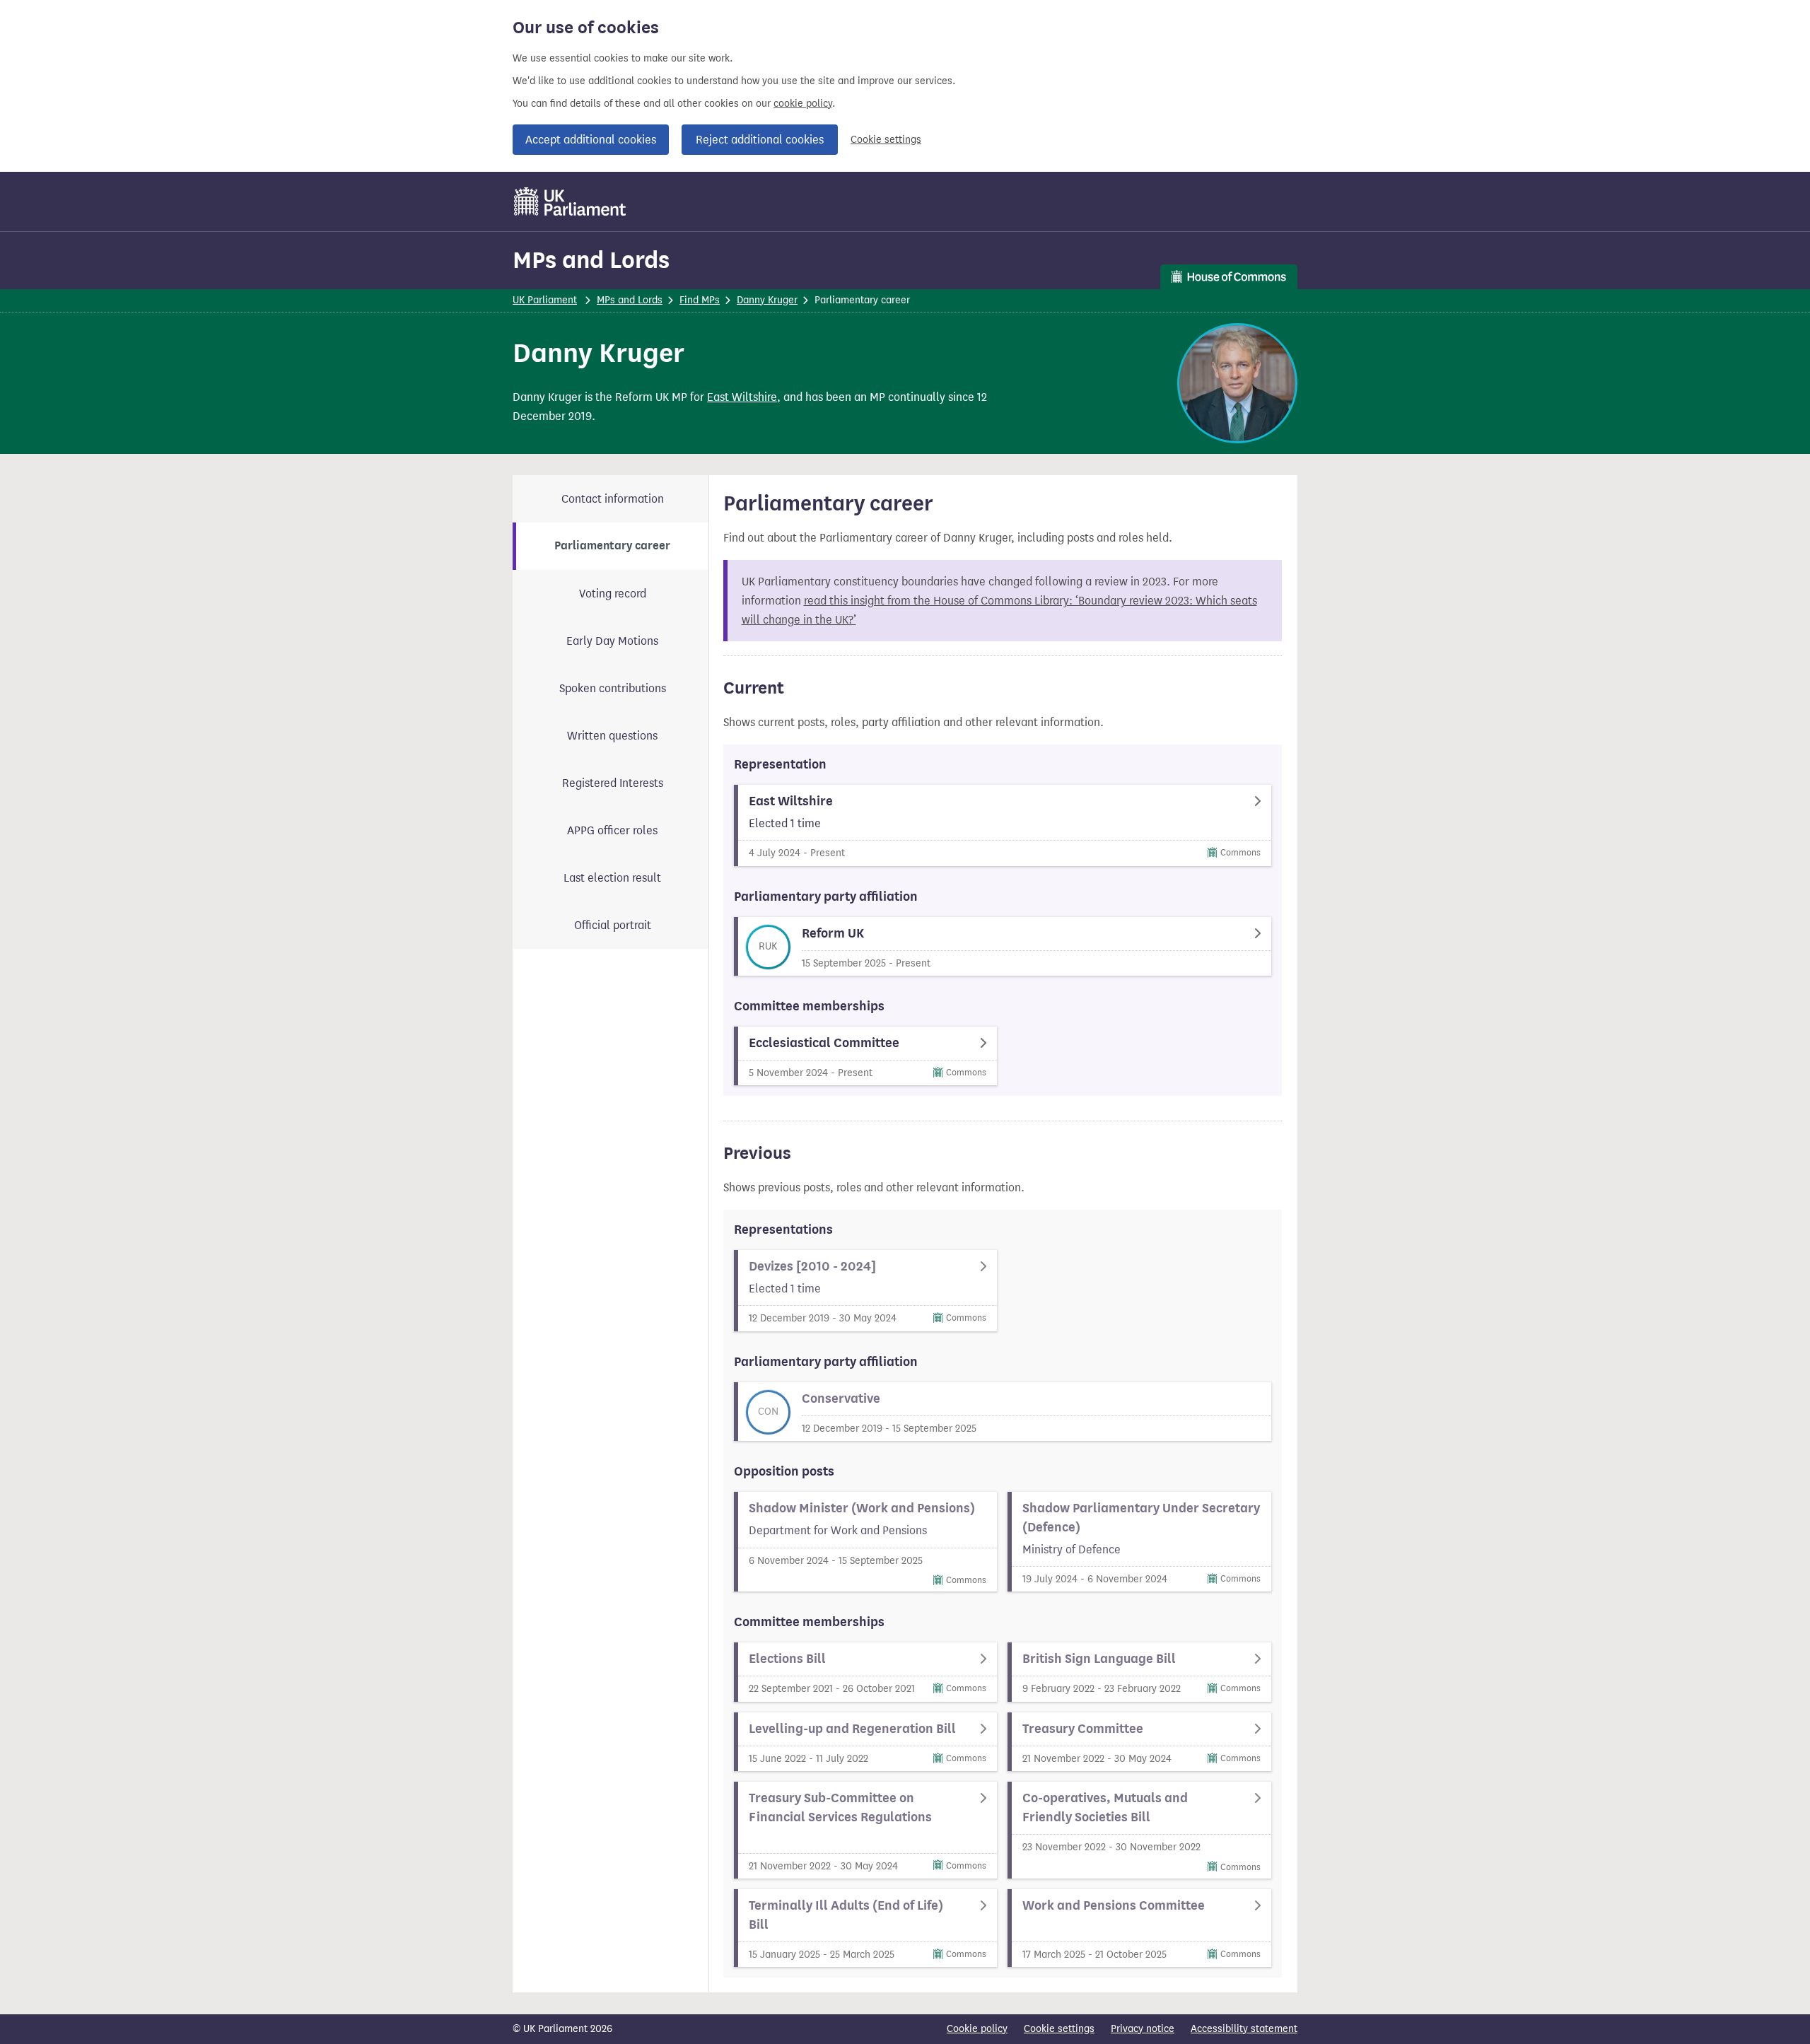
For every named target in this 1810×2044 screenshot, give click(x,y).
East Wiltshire (742, 397)
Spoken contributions (613, 688)
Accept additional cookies (591, 140)
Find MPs (700, 300)
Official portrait (613, 925)
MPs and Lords (591, 260)
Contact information (613, 499)
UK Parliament (545, 300)
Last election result (612, 878)
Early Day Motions (612, 641)
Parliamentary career (612, 546)
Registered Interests (613, 783)
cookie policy (803, 104)
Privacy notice (1143, 2029)
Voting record (613, 594)
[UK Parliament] (570, 202)
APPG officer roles (612, 830)
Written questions (612, 736)
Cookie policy (977, 2029)
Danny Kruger (767, 300)
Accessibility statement (1244, 2029)
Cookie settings (886, 140)
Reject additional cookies (760, 140)
